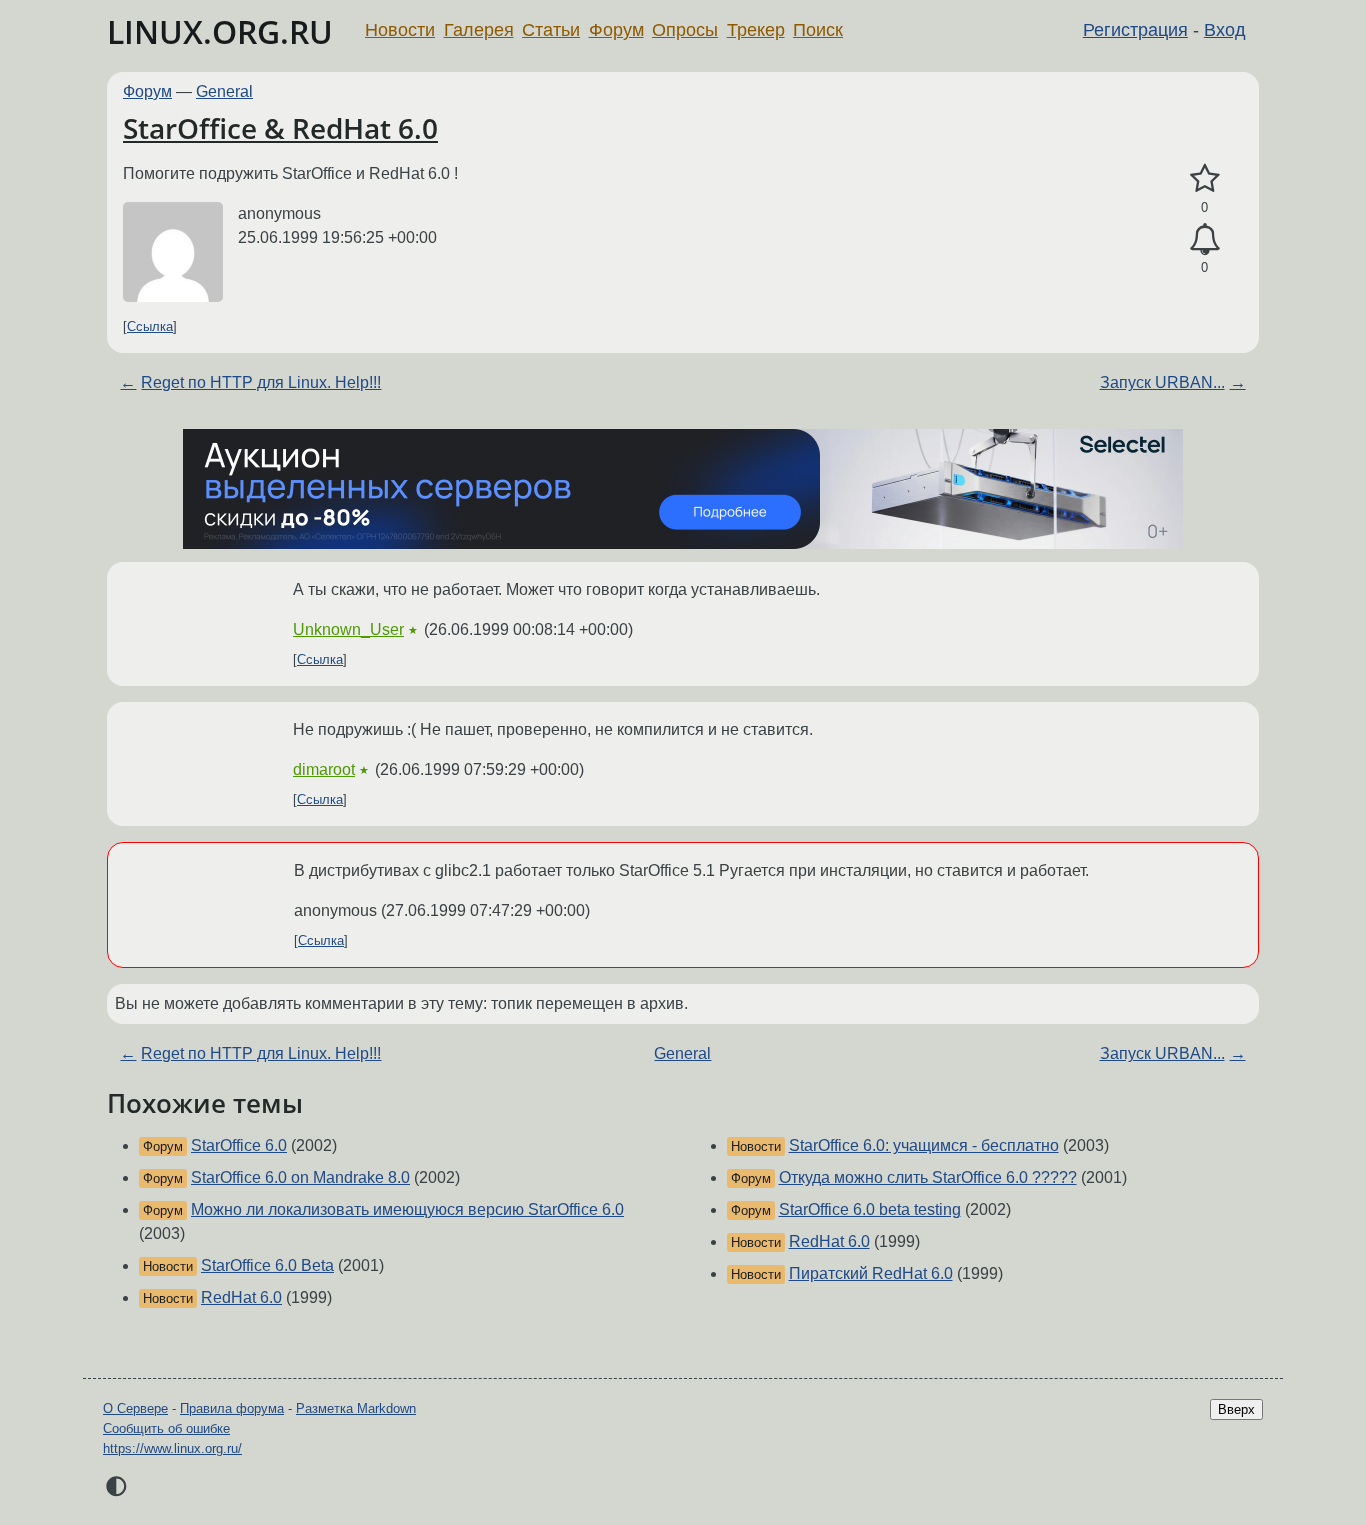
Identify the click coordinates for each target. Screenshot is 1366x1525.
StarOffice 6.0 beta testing (870, 1209)
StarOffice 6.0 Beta (267, 1265)
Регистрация (1135, 30)
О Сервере (135, 1408)
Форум (616, 30)
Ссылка (150, 326)
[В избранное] (1204, 179)
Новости (400, 30)
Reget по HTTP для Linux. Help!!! (261, 382)
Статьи (551, 30)
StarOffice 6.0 (239, 1145)
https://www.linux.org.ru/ (172, 1448)
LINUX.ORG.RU (220, 31)
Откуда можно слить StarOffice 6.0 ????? (928, 1177)
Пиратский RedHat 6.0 (871, 1273)
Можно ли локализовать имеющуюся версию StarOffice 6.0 (407, 1209)
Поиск (818, 30)
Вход (1225, 30)
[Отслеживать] (1204, 240)
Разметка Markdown (356, 1408)
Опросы (685, 30)
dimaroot (324, 769)
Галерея (479, 30)
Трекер (756, 30)
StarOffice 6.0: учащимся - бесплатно (924, 1145)
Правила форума (232, 1408)
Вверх (1236, 1409)
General (224, 91)
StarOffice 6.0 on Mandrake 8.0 (300, 1177)
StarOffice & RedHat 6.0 (280, 128)
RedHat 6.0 (241, 1297)
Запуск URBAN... (1162, 382)
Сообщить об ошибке (166, 1428)
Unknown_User (348, 629)
